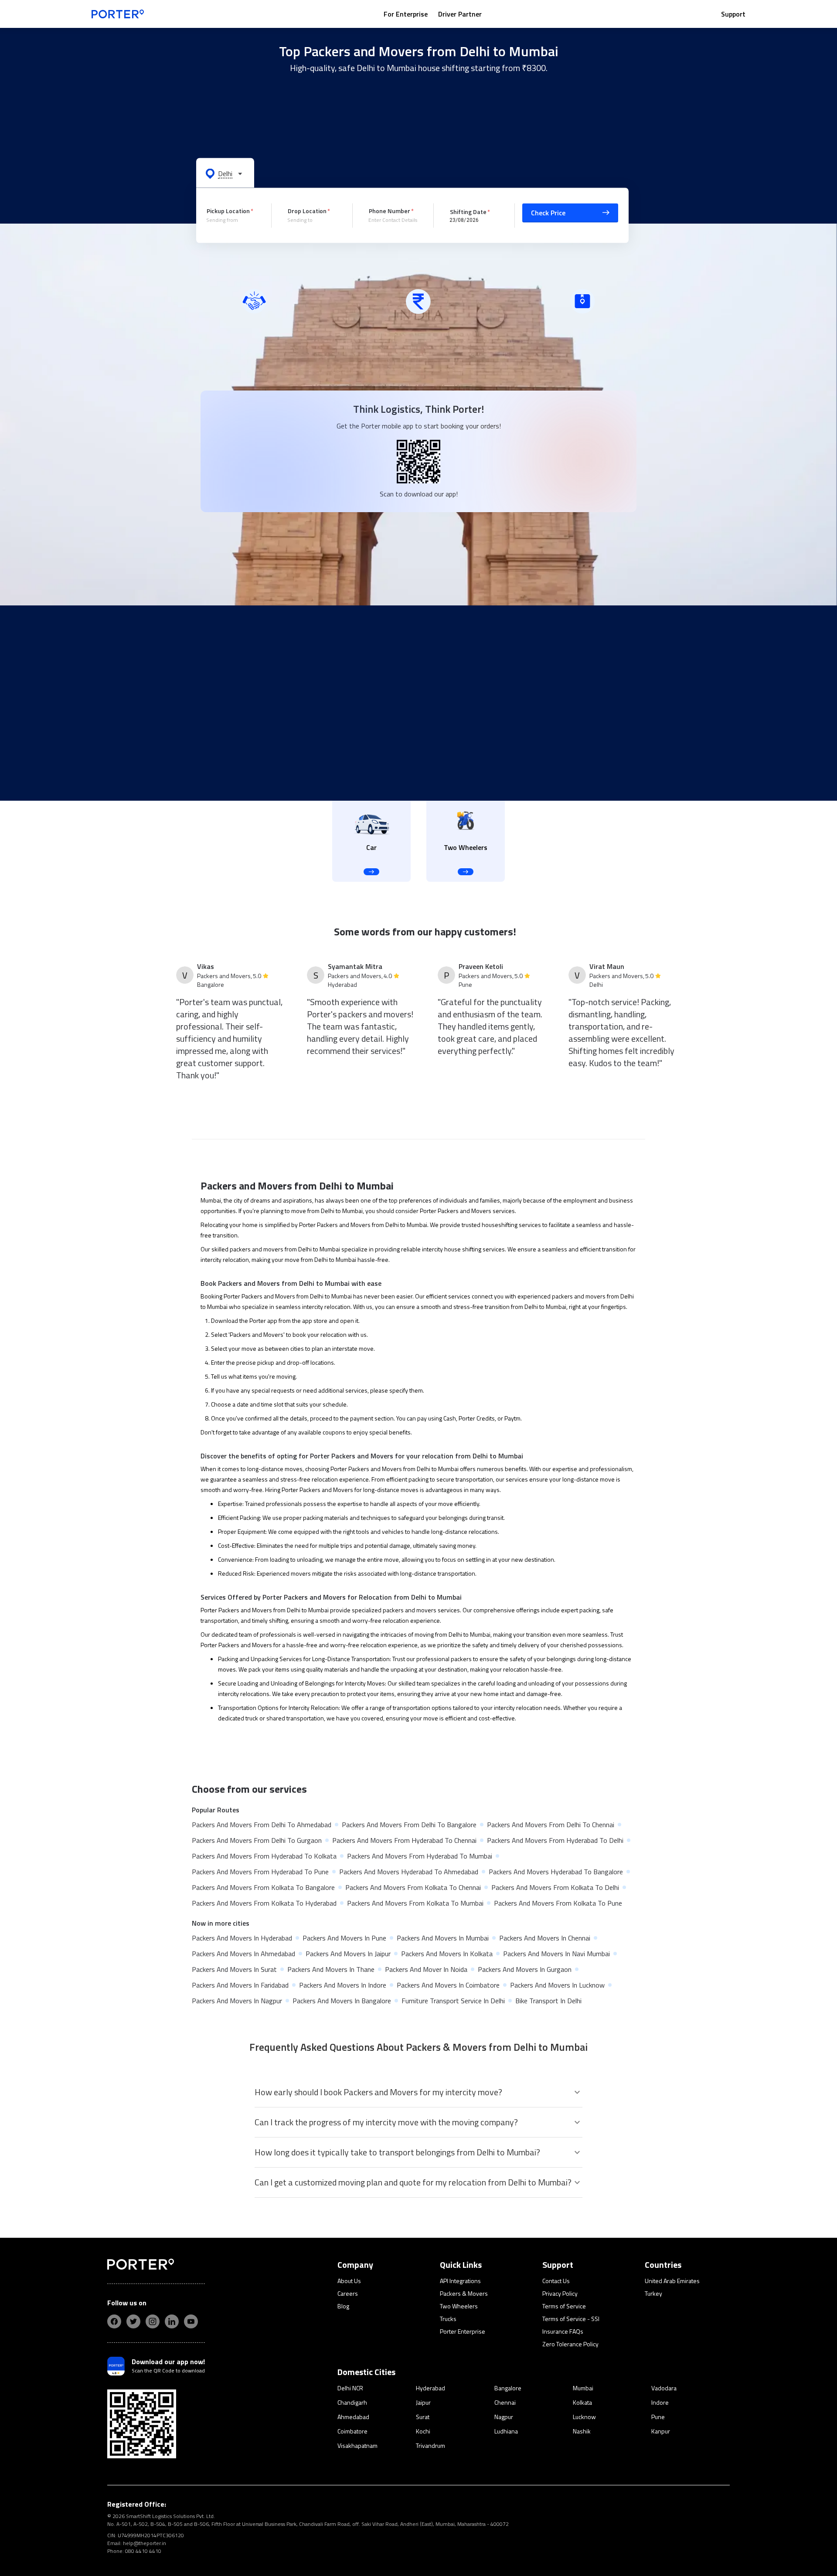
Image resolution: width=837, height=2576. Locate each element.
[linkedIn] (172, 2321)
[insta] (153, 2321)
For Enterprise (406, 14)
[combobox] (232, 220)
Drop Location (307, 211)
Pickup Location (228, 211)
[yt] (191, 2321)
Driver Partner (460, 14)
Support (733, 14)
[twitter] (133, 2321)
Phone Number (390, 211)
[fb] (114, 2321)
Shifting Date (468, 211)
